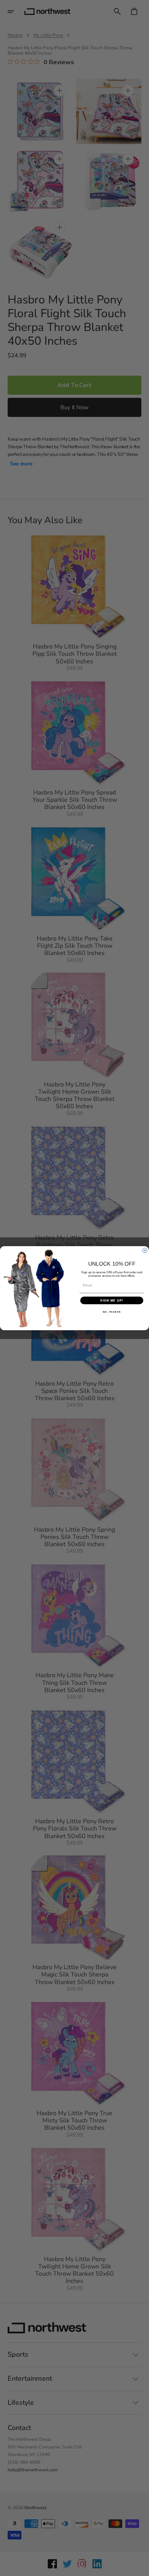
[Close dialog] (145, 1250)
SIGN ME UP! (112, 1300)
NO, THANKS (112, 1312)
